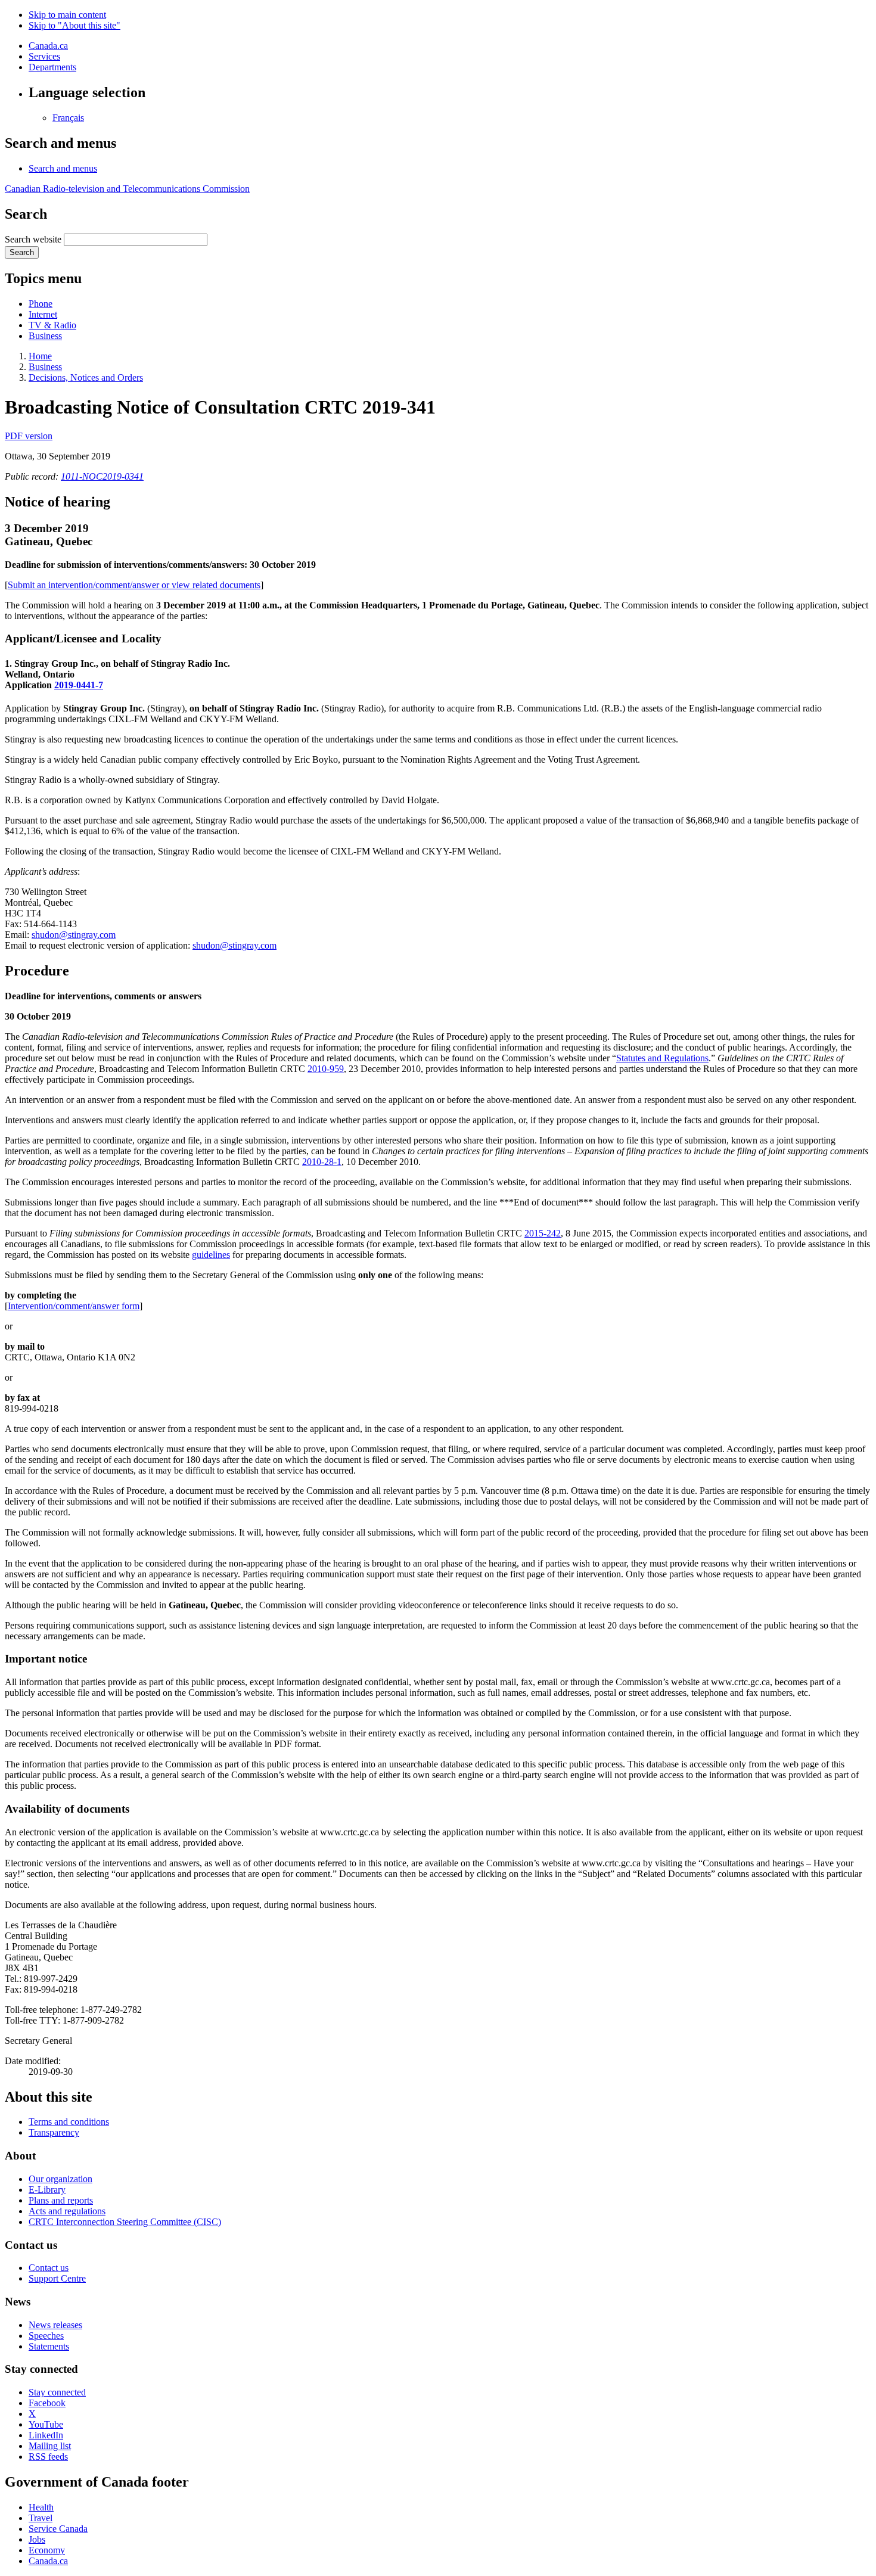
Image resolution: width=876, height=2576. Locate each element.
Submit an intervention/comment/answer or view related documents (134, 585)
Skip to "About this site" (74, 25)
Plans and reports (61, 2200)
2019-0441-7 (79, 685)
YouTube (46, 2424)
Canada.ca (48, 46)
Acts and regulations (67, 2211)
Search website (33, 239)
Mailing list (50, 2446)
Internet (43, 314)
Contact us (49, 2268)
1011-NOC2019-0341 (102, 476)
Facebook (47, 2403)
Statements (49, 2346)
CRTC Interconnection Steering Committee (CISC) (125, 2222)
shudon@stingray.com (74, 935)
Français (68, 118)
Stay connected (57, 2392)
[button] (63, 168)
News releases (55, 2325)
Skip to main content (67, 15)
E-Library (47, 2190)
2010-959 (326, 1069)
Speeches (46, 2336)
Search (22, 252)
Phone (41, 304)
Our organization (60, 2179)
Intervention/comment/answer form (74, 1306)
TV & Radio (52, 325)
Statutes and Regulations (662, 1058)
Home (40, 356)
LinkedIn (46, 2435)
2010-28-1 (322, 1162)
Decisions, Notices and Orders (86, 377)
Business (45, 336)
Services (44, 56)
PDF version (29, 436)
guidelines (211, 1255)
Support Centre (57, 2278)
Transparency (54, 2132)
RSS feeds (48, 2457)
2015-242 (543, 1233)
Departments (52, 67)
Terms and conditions (69, 2122)
